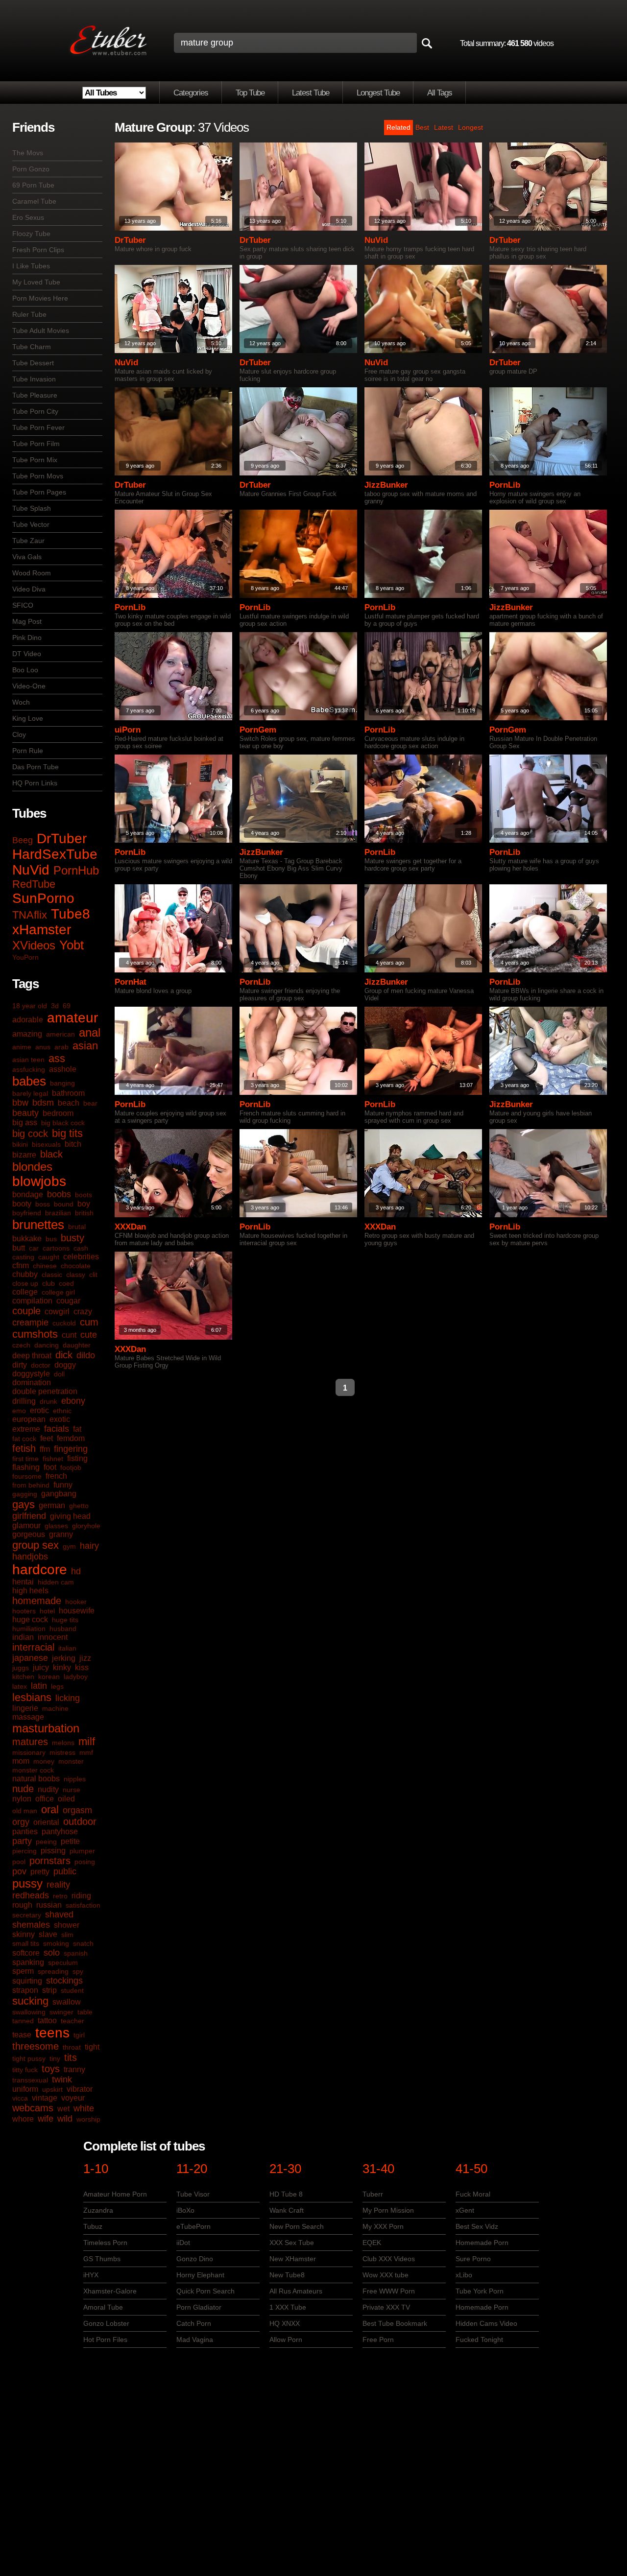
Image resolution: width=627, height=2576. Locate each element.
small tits (26, 1943)
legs (57, 1686)
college (25, 1292)
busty (72, 1238)
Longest (470, 127)
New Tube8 (287, 2275)
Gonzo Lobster (106, 2323)
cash (81, 1248)
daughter (77, 1345)
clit (93, 1275)
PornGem (258, 730)
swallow (67, 2002)
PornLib (505, 485)
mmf (86, 1752)
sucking (30, 2001)
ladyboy (76, 1677)
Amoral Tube (103, 2307)
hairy (89, 1546)
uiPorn (128, 730)
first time (25, 1459)
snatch (83, 1943)
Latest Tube (311, 93)
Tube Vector (31, 524)
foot (50, 1467)
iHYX (91, 2275)
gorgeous (29, 1534)
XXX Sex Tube (292, 2243)
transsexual (30, 2080)
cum (89, 1322)
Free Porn (378, 2340)
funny (63, 1485)
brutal (77, 1227)
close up (25, 1283)
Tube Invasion (34, 379)
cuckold (64, 1323)
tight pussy (29, 2058)
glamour (26, 1525)
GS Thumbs (102, 2259)
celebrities (81, 1257)
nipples (75, 1779)
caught (49, 1257)
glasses (56, 1526)
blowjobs (39, 1181)
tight (92, 2047)
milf (87, 1741)
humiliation (29, 1629)
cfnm (21, 1265)
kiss (82, 1667)
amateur (72, 1018)
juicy (41, 1667)
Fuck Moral (473, 2194)
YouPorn (25, 957)
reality (58, 1885)
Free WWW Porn (389, 2291)
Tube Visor (193, 2194)
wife (46, 2119)
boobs (59, 1194)
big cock (30, 1134)
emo (19, 1411)
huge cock (30, 1619)
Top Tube (250, 93)
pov (19, 1871)
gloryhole (86, 1526)
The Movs (28, 153)
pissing (53, 1851)
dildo (86, 1355)
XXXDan (130, 1227)
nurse (72, 1790)
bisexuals (46, 1144)
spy (78, 1971)
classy (76, 1275)
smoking (56, 1943)
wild (65, 2119)
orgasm (77, 1810)
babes (29, 1081)
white (84, 2108)
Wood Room (32, 573)
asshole (63, 1069)
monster (71, 1761)
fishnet (53, 1459)
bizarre (24, 1155)
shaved (59, 1914)
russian (49, 1905)
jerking (64, 1658)
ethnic (62, 1411)
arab (61, 1047)
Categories (191, 93)
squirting (27, 1981)
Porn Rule (28, 751)
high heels (30, 1591)
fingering (71, 1449)
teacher (72, 2021)
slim (67, 1935)
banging (62, 1083)
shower (67, 1925)
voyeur (73, 2098)
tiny (55, 2058)
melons (63, 1743)
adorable (28, 1020)
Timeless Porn (105, 2243)
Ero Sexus (28, 217)
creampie (30, 1323)
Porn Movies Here (40, 298)
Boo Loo (25, 670)
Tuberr (373, 2194)
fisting (77, 1458)
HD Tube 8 (286, 2194)
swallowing (29, 2012)
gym (69, 1546)
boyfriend (27, 1213)
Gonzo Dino (195, 2259)
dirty (20, 1365)
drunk (48, 1401)
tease (22, 2035)
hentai (23, 1582)
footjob (71, 1467)
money (44, 1761)
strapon (25, 1990)
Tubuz (93, 2226)
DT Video (27, 654)
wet (63, 2109)
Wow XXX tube (386, 2275)
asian (85, 1046)
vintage (45, 2098)
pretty (40, 1872)
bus (51, 1239)
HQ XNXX (285, 2323)
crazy (83, 1312)
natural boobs (36, 1779)
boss (43, 1204)
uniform (25, 2089)
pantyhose (60, 1832)
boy (84, 1204)
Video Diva (29, 589)
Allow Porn (286, 2340)
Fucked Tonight (479, 2340)
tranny (74, 2069)
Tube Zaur (28, 541)
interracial (33, 1647)
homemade (37, 1601)
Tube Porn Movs (38, 476)
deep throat (32, 1356)
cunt (69, 1335)
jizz (85, 1658)
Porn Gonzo (31, 169)
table (85, 2012)
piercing (24, 1851)
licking (68, 1698)
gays (24, 1504)
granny (61, 1534)
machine (55, 1708)
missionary (29, 1752)
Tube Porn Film (36, 444)
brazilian (58, 1213)
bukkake (27, 1239)
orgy (21, 1822)
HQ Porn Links (35, 783)
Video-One (29, 686)
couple (26, 1311)
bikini (20, 1144)
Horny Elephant (200, 2275)
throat (72, 2047)
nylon (22, 1799)
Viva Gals (27, 557)
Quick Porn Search (205, 2291)
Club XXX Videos (389, 2259)
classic (52, 1275)
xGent (465, 2210)
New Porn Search (297, 2226)
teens (52, 2033)
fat (77, 1429)
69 (67, 1006)
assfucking (29, 1069)
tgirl (79, 2035)
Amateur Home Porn (115, 2194)
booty (22, 1204)
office (45, 1799)
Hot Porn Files (105, 2340)
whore (23, 2119)
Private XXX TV (386, 2307)
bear (90, 1103)
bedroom (58, 1113)
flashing (26, 1467)
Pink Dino (27, 638)
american (60, 1034)
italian (67, 1648)
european (29, 1419)
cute (89, 1335)
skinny (24, 1934)
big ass (25, 1123)
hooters (24, 1611)
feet (47, 1438)
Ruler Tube (29, 314)
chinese (45, 1266)
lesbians (32, 1697)
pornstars (50, 1861)
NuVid (31, 870)
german (52, 1505)
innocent (53, 1637)
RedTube (34, 884)
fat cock (24, 1439)
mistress (62, 1752)
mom (21, 1761)
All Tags (440, 93)
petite (70, 1841)
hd (76, 1571)
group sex (36, 1545)
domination (32, 1383)
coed (66, 1283)
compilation (32, 1301)
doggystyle (31, 1374)
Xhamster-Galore (110, 2291)
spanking (28, 1962)
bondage (28, 1194)
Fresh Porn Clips (38, 250)
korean (49, 1677)
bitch (73, 1144)
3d (55, 1006)
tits (71, 2057)
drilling (24, 1401)
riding (81, 1896)
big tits (67, 1133)
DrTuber (62, 839)
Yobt (72, 945)
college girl (58, 1292)
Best (422, 127)
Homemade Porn (482, 2243)
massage (28, 1717)
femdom (71, 1438)
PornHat (131, 982)
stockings (64, 1981)
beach (69, 1103)
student (72, 1990)
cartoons (56, 1248)
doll (59, 1374)
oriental (46, 1822)
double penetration (45, 1391)
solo (52, 1953)
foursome (27, 1476)
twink (62, 2080)
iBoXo (185, 2210)
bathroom (68, 1093)
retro (60, 1896)
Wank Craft (287, 2210)
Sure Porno (473, 2259)
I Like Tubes (31, 266)
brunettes (38, 1225)
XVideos (34, 945)
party (22, 1841)
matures (30, 1742)
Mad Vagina (195, 2340)
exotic (60, 1419)
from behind (31, 1485)
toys (51, 2069)
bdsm (43, 1103)
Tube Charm (32, 347)
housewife (77, 1611)
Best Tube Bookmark (395, 2323)
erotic (39, 1410)
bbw (20, 1103)
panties (25, 1832)
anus (43, 1047)
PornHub (76, 870)
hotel (47, 1611)
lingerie (25, 1708)
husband (63, 1629)
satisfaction (83, 1905)
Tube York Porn (480, 2291)
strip (49, 1990)
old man (25, 1811)
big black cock (63, 1123)
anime (22, 1047)
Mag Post (27, 621)
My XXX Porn (383, 2226)
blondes (32, 1167)
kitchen (23, 1677)
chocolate (76, 1266)
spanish (76, 1953)
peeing (46, 1842)
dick (64, 1355)
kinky (62, 1667)
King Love (28, 718)
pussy (27, 1883)
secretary (27, 1915)
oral (50, 1809)
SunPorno (43, 898)
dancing (47, 1345)
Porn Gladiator (199, 2307)
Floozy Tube (31, 234)
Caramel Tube (34, 201)
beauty (25, 1113)
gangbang (59, 1494)
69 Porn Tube (33, 185)
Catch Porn (194, 2323)
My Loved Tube (36, 282)
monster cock (33, 1770)
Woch (21, 702)
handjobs (30, 1557)
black (51, 1154)
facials (57, 1429)
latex (20, 1686)
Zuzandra (98, 2210)
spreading (53, 1971)
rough (22, 1905)
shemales (31, 1925)
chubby (25, 1274)
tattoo (47, 2021)
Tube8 (71, 914)
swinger (61, 2012)
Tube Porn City (35, 411)
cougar (68, 1301)
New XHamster (293, 2259)
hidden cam (56, 1582)
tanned (23, 2021)
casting (23, 1257)
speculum (63, 1962)
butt (19, 1248)
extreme (26, 1429)
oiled (66, 1799)
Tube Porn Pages (39, 492)
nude (23, 1789)
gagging (25, 1494)
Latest (444, 127)
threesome (36, 2046)
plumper (82, 1851)
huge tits (65, 1620)
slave (48, 1934)
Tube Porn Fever (38, 427)
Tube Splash (32, 508)
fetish (24, 1448)
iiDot (183, 2243)
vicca (20, 2098)
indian (23, 1637)
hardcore (40, 1570)
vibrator (80, 2089)
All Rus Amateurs (296, 2291)
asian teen (28, 1060)
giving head (70, 1516)
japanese (30, 1658)
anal (90, 1032)
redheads (31, 1895)
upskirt (52, 2089)
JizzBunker (386, 485)
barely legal (30, 1093)
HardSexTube (55, 854)
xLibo (464, 2275)
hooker (76, 1602)
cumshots (35, 1334)
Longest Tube (378, 93)
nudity (48, 1789)
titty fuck (25, 2070)
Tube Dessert (33, 363)
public (65, 1871)
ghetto (79, 1506)
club (48, 1283)
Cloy (19, 734)
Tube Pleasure (35, 395)
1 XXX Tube (288, 2307)
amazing (27, 1034)
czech (21, 1345)
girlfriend (29, 1516)
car (34, 1248)
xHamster (42, 930)
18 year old (30, 1006)
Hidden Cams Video (486, 2323)
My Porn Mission (388, 2210)
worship (88, 2119)
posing (85, 1862)
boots (84, 1195)
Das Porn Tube (36, 767)
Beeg (23, 840)
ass (57, 1058)
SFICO (23, 605)
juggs (21, 1668)
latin (39, 1686)
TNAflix (30, 915)
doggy (65, 1365)
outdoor (80, 1821)
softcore (26, 1953)
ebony (73, 1401)
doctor (41, 1365)
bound (64, 1204)
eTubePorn (193, 2226)
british (84, 1213)
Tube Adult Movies (41, 331)
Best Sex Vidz (477, 2226)
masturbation (46, 1728)
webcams (33, 2108)
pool (19, 1862)
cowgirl (57, 1312)
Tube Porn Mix (35, 460)
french (56, 1476)
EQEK (372, 2243)
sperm (23, 1971)
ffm (45, 1449)
